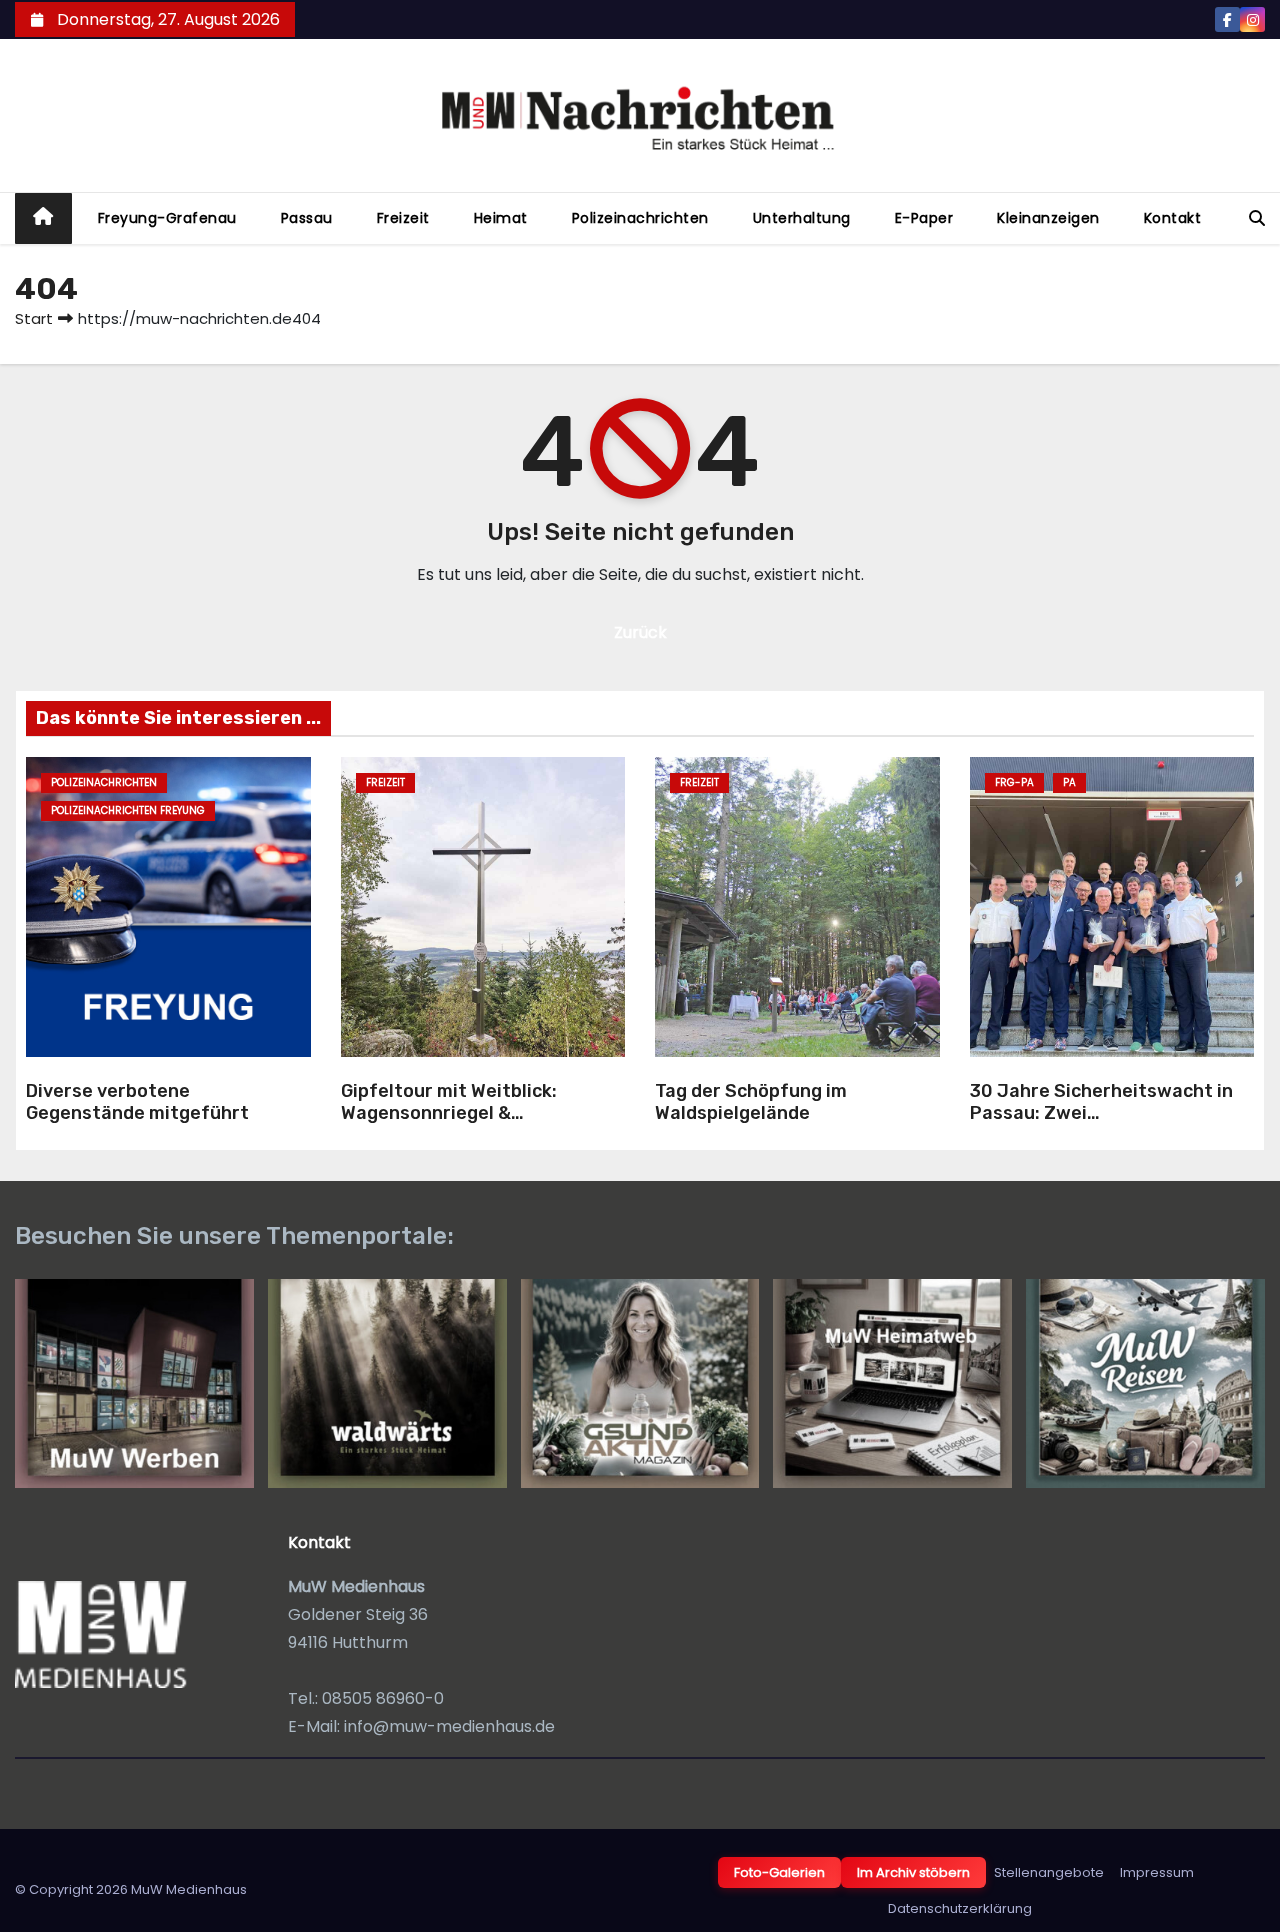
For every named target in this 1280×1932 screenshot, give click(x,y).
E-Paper (924, 218)
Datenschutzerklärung (960, 1908)
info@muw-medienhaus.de (449, 1726)
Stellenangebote (1049, 1872)
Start (34, 318)
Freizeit (403, 218)
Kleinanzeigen (1048, 218)
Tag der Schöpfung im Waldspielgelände (751, 1102)
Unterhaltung (802, 218)
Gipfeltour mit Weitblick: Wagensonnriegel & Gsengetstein (449, 1113)
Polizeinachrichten (640, 218)
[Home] (43, 218)
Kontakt (1173, 218)
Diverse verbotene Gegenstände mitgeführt (137, 1102)
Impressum (1157, 1872)
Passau (307, 218)
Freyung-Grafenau (167, 218)
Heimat (501, 218)
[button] (1257, 218)
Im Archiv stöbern (913, 1872)
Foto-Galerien (779, 1872)
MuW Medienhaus (189, 1889)
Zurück (640, 632)
